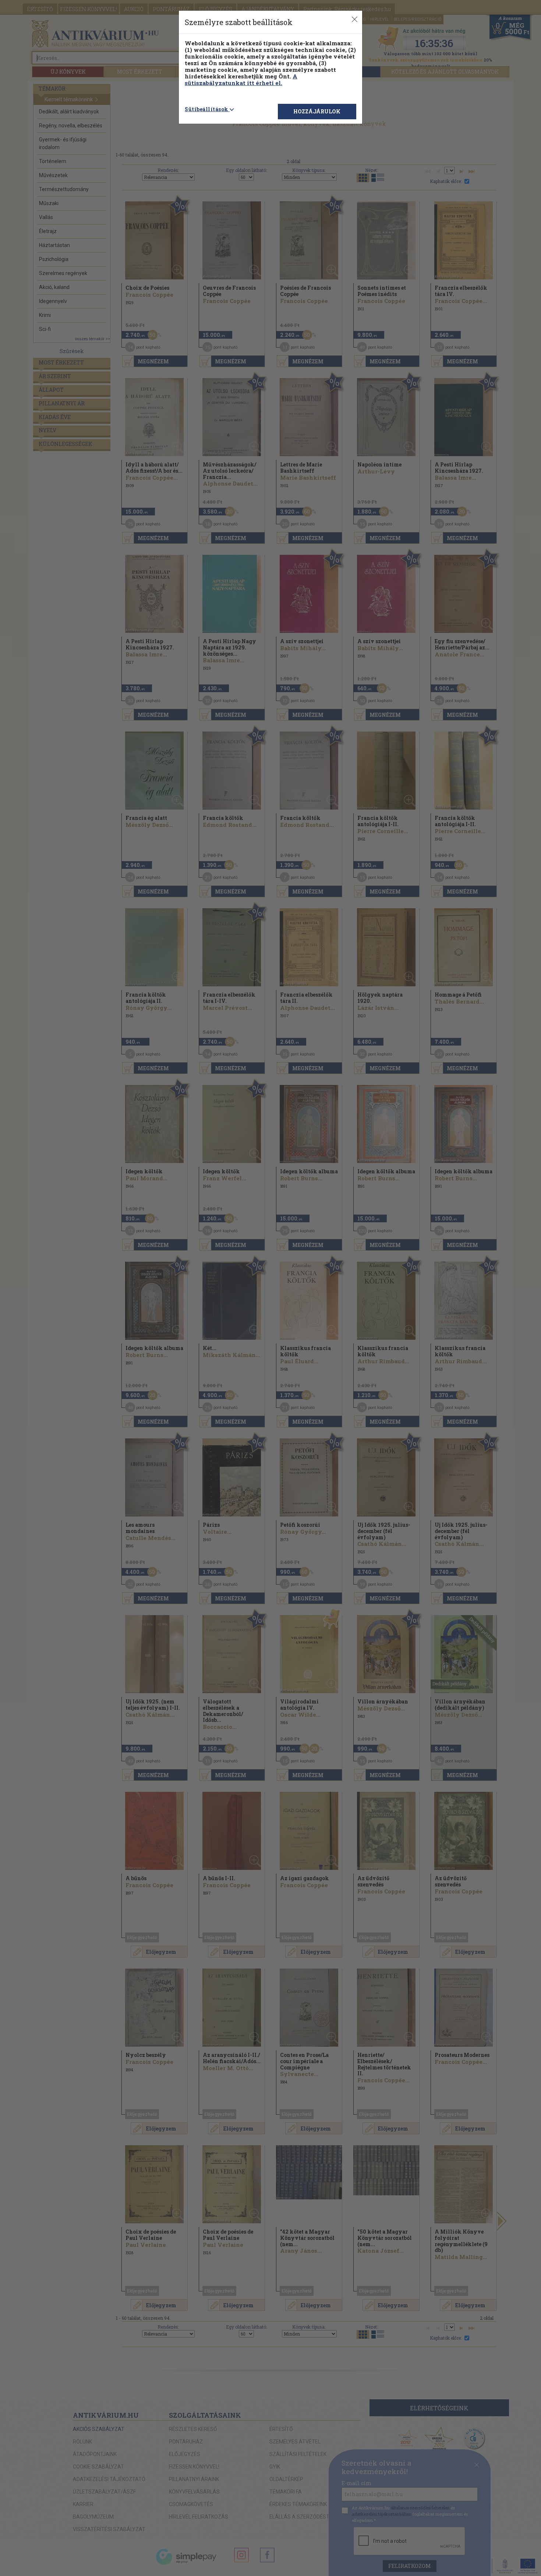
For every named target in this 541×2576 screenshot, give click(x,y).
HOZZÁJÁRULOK (317, 111)
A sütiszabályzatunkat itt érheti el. (241, 80)
